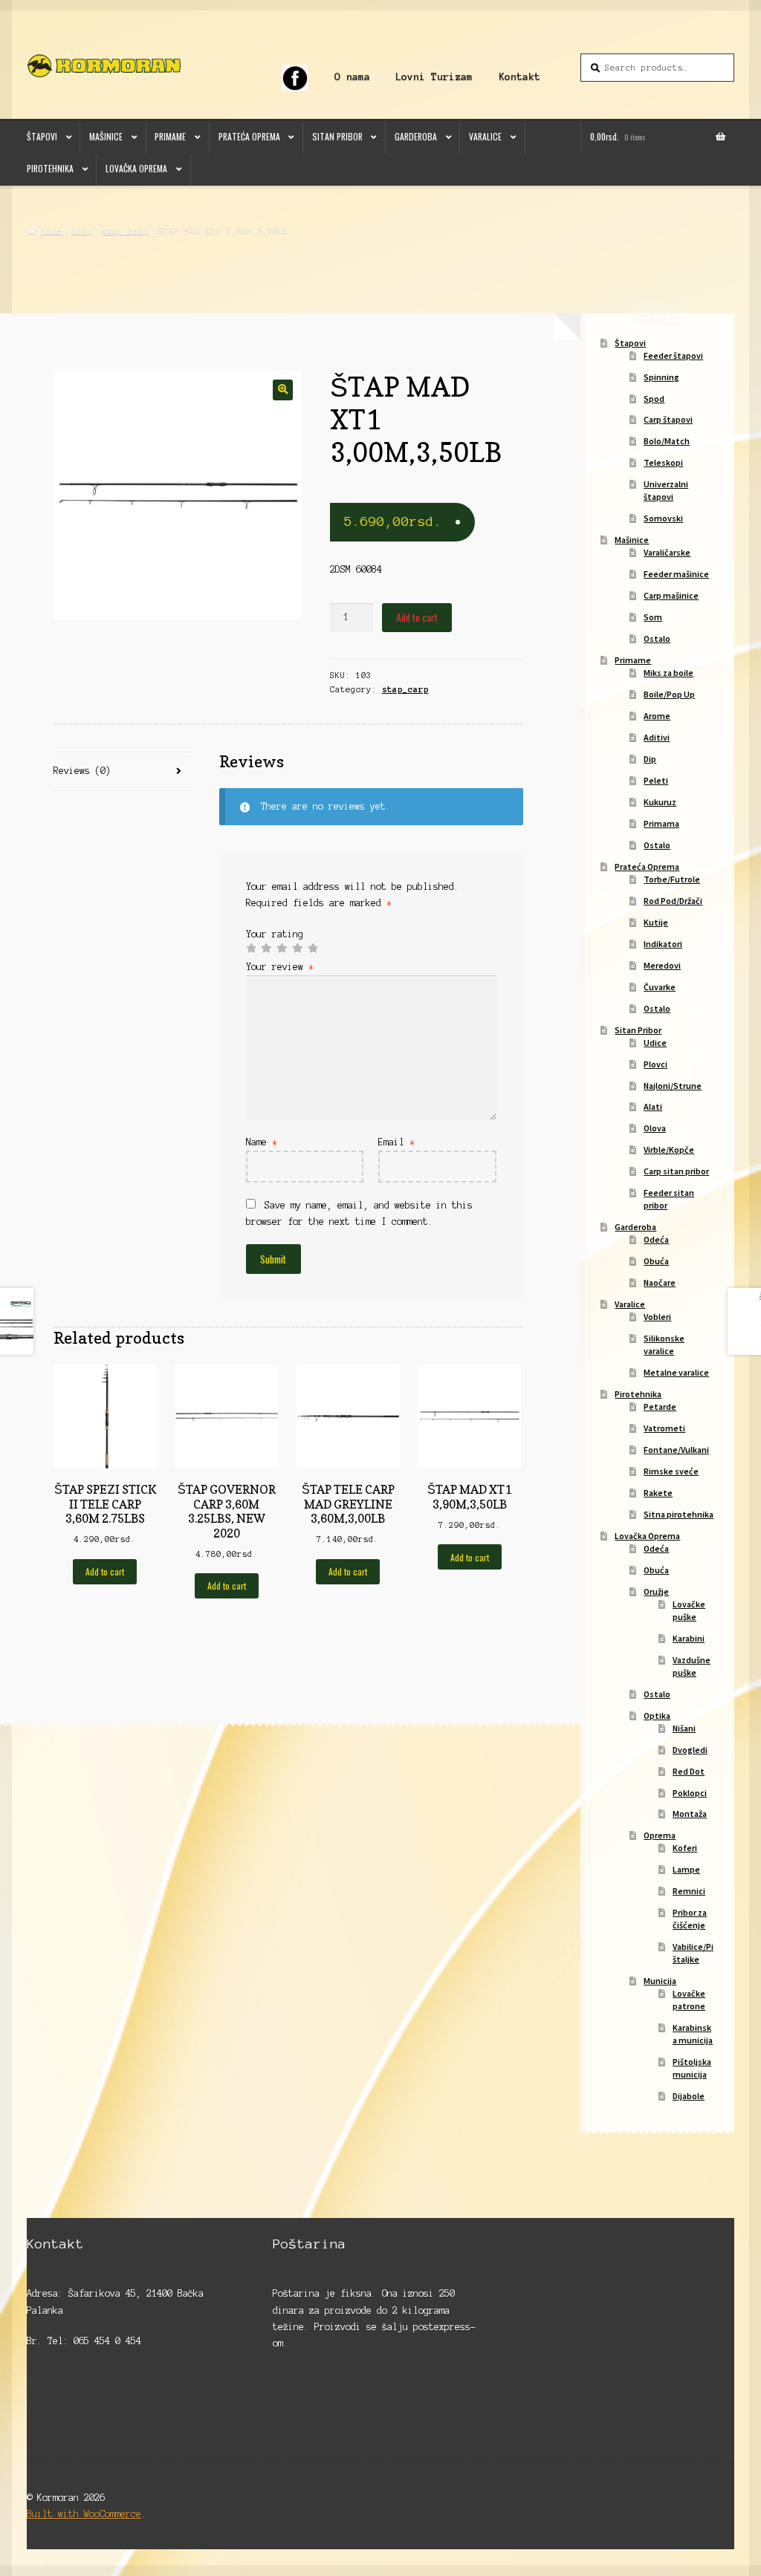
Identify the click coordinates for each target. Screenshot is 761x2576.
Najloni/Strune (673, 1086)
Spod (654, 399)
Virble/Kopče (669, 1149)
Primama (661, 823)
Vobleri (657, 1317)
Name (262, 1142)
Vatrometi (664, 1428)
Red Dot (689, 1771)
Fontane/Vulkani (676, 1450)
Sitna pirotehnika (679, 1514)
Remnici (689, 1891)
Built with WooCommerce (84, 2514)
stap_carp (125, 230)
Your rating (275, 934)
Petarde (660, 1406)
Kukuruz (660, 802)
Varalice (485, 136)
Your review (280, 967)
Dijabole (689, 2096)
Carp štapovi (668, 419)
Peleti (656, 780)
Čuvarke (660, 987)
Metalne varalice (676, 1372)
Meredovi (662, 965)
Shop (82, 230)
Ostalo (657, 638)
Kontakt (519, 77)
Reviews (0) (82, 771)
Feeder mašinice (676, 574)
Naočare (660, 1282)
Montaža (690, 1814)
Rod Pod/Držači (673, 901)
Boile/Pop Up (669, 694)
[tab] (123, 771)
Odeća (656, 1239)
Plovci (655, 1064)
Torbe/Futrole (672, 879)
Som (653, 617)
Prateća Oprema (249, 136)
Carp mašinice (671, 595)
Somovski (663, 518)
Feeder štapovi (673, 355)
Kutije (656, 922)
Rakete (658, 1493)
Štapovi (42, 136)
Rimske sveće (671, 1471)
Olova (655, 1128)
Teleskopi (663, 462)
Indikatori (663, 944)
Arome (657, 716)
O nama (352, 77)
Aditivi (657, 737)
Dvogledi (690, 1750)
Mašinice (106, 136)
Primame (170, 136)
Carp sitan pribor (676, 1171)
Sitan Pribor (337, 136)
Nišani (684, 1728)
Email (396, 1142)
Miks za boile (668, 673)
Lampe (686, 1869)
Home (51, 230)
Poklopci (690, 1793)
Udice (655, 1043)
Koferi (685, 1848)
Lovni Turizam (434, 77)
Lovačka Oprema (136, 168)
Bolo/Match (667, 441)
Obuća (656, 1261)
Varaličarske (667, 552)
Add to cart (417, 617)
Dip (650, 759)
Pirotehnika (50, 168)
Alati (653, 1106)
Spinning (661, 377)
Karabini (689, 1638)
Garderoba (416, 136)
